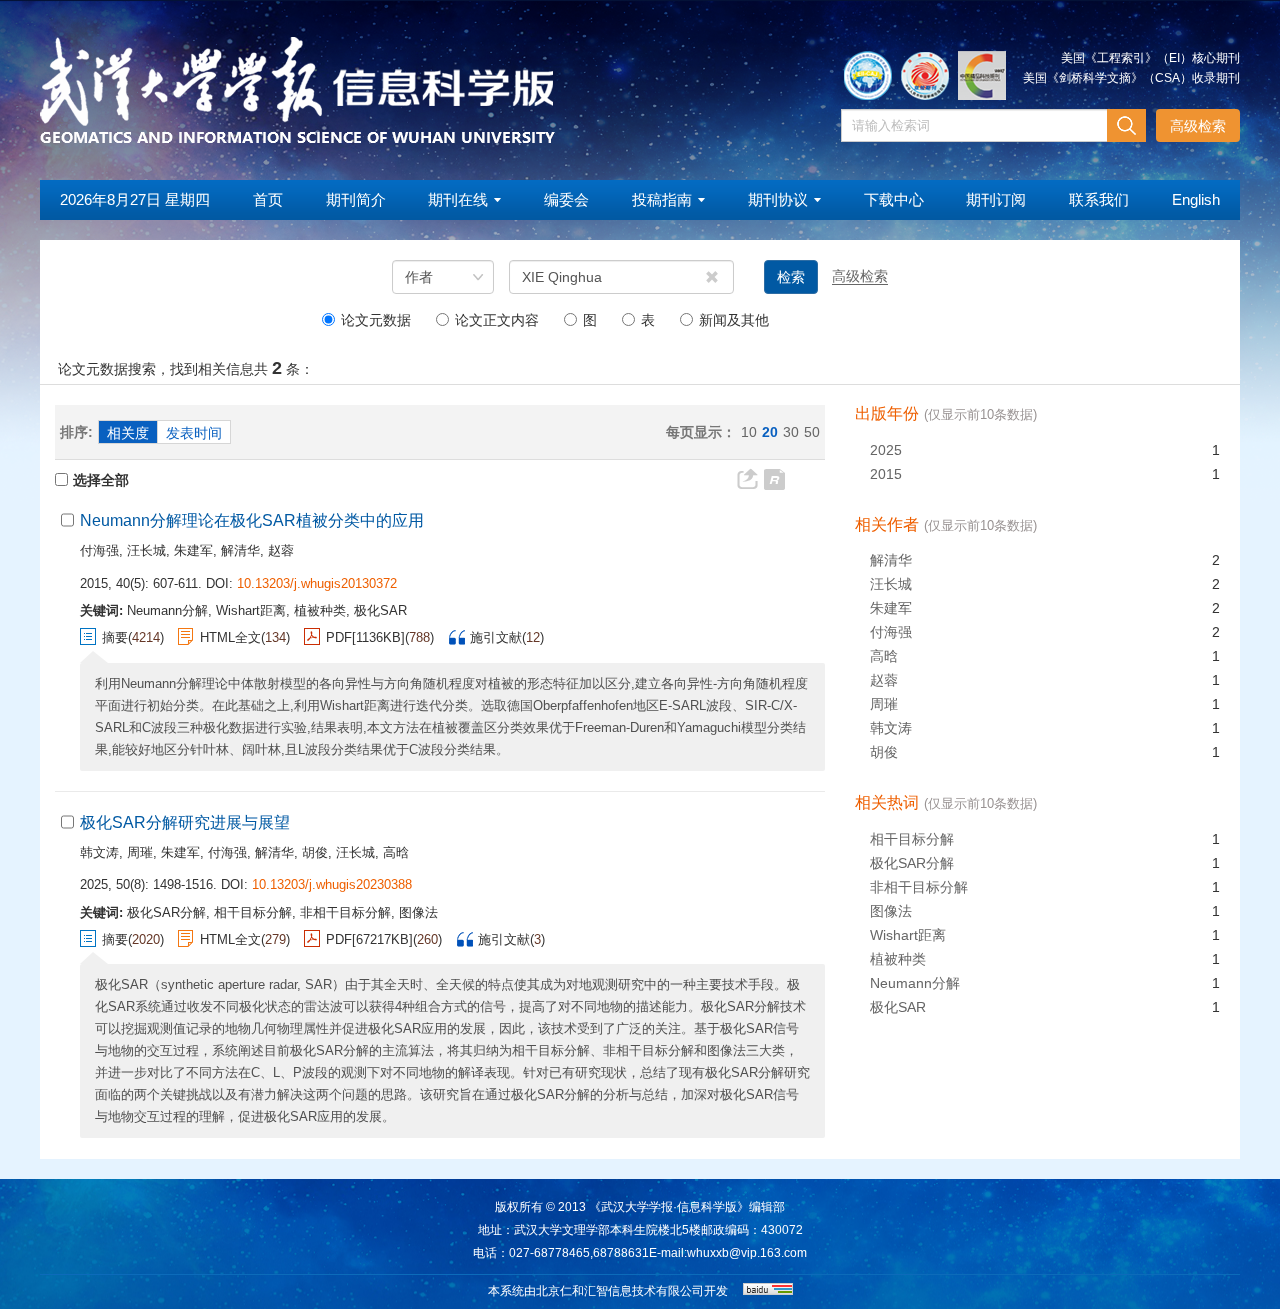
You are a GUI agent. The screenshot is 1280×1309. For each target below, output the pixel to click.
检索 (791, 277)
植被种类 (898, 959)
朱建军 (193, 550)
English (1196, 199)
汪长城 (146, 550)
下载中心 (894, 199)
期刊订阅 (996, 199)
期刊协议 (778, 199)
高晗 (396, 852)
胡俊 (315, 852)
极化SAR (898, 1007)
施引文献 (496, 637)
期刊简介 (356, 199)
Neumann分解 (915, 983)
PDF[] (365, 637)
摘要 (115, 637)
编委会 (566, 199)
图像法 (891, 911)
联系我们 (1099, 199)
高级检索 (1198, 126)
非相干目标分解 (919, 887)
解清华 (240, 550)
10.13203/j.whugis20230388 (332, 884)
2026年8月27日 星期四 (135, 199)
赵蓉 (281, 550)
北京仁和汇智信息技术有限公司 (620, 1291)
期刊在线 (458, 199)
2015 (886, 474)
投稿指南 (662, 199)
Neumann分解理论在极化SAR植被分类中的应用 (252, 520)
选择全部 (101, 480)
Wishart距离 (908, 935)
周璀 (140, 852)
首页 (268, 199)
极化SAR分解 (912, 863)
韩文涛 (99, 852)
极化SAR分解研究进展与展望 (185, 822)
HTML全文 (230, 637)
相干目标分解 (912, 839)
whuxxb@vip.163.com (747, 1253)
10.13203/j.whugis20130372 (317, 583)
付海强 (99, 550)
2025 (886, 450)
